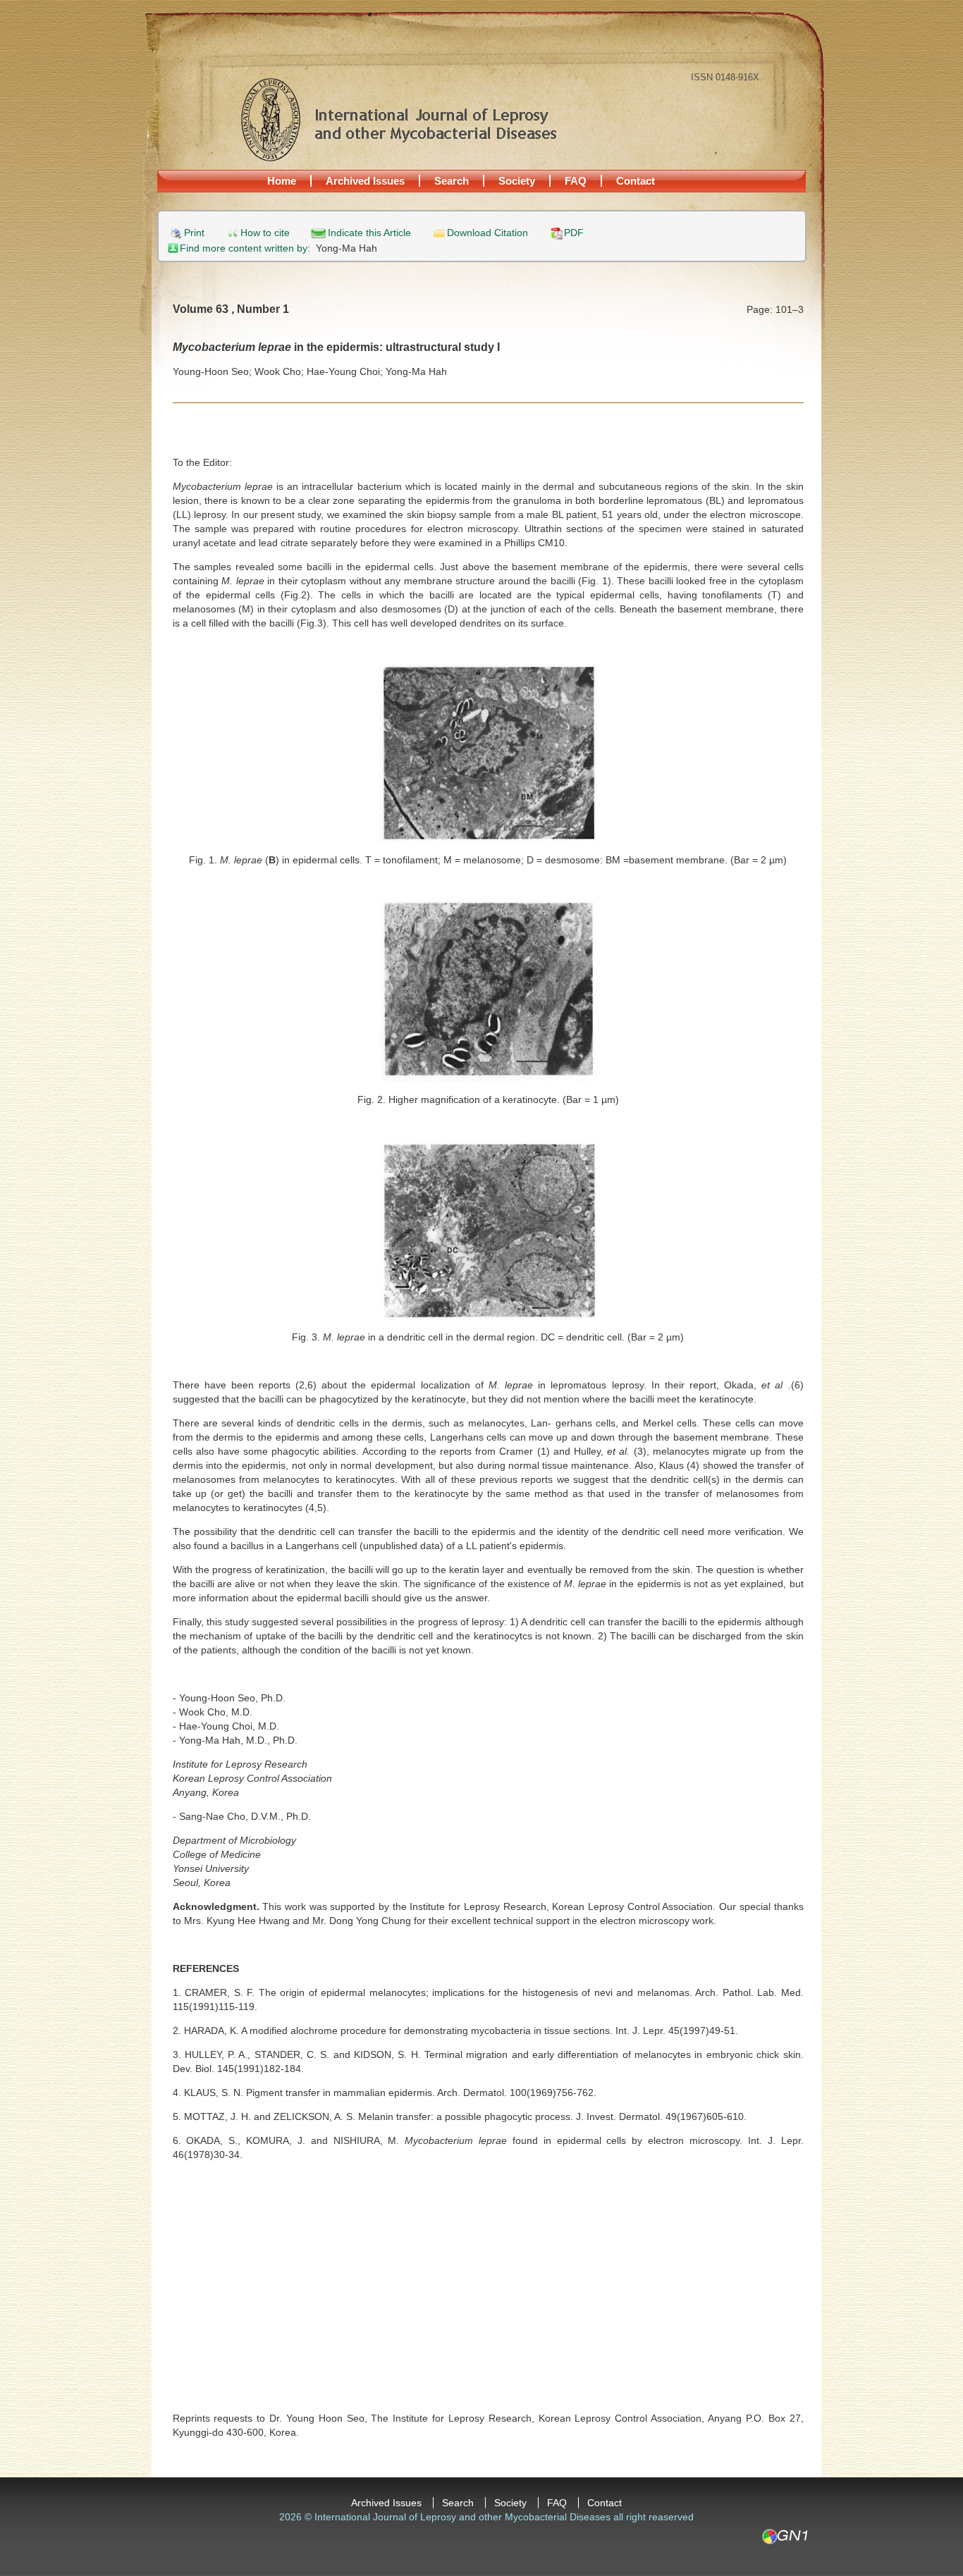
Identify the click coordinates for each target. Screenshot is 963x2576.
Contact (636, 181)
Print (194, 233)
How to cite (265, 233)
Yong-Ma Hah (346, 248)
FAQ (576, 181)
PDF (574, 233)
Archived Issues (365, 181)
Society (517, 181)
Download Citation (487, 233)
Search (452, 181)
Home (282, 181)
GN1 (784, 2537)
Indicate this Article (369, 233)
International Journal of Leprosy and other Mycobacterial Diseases (398, 119)
